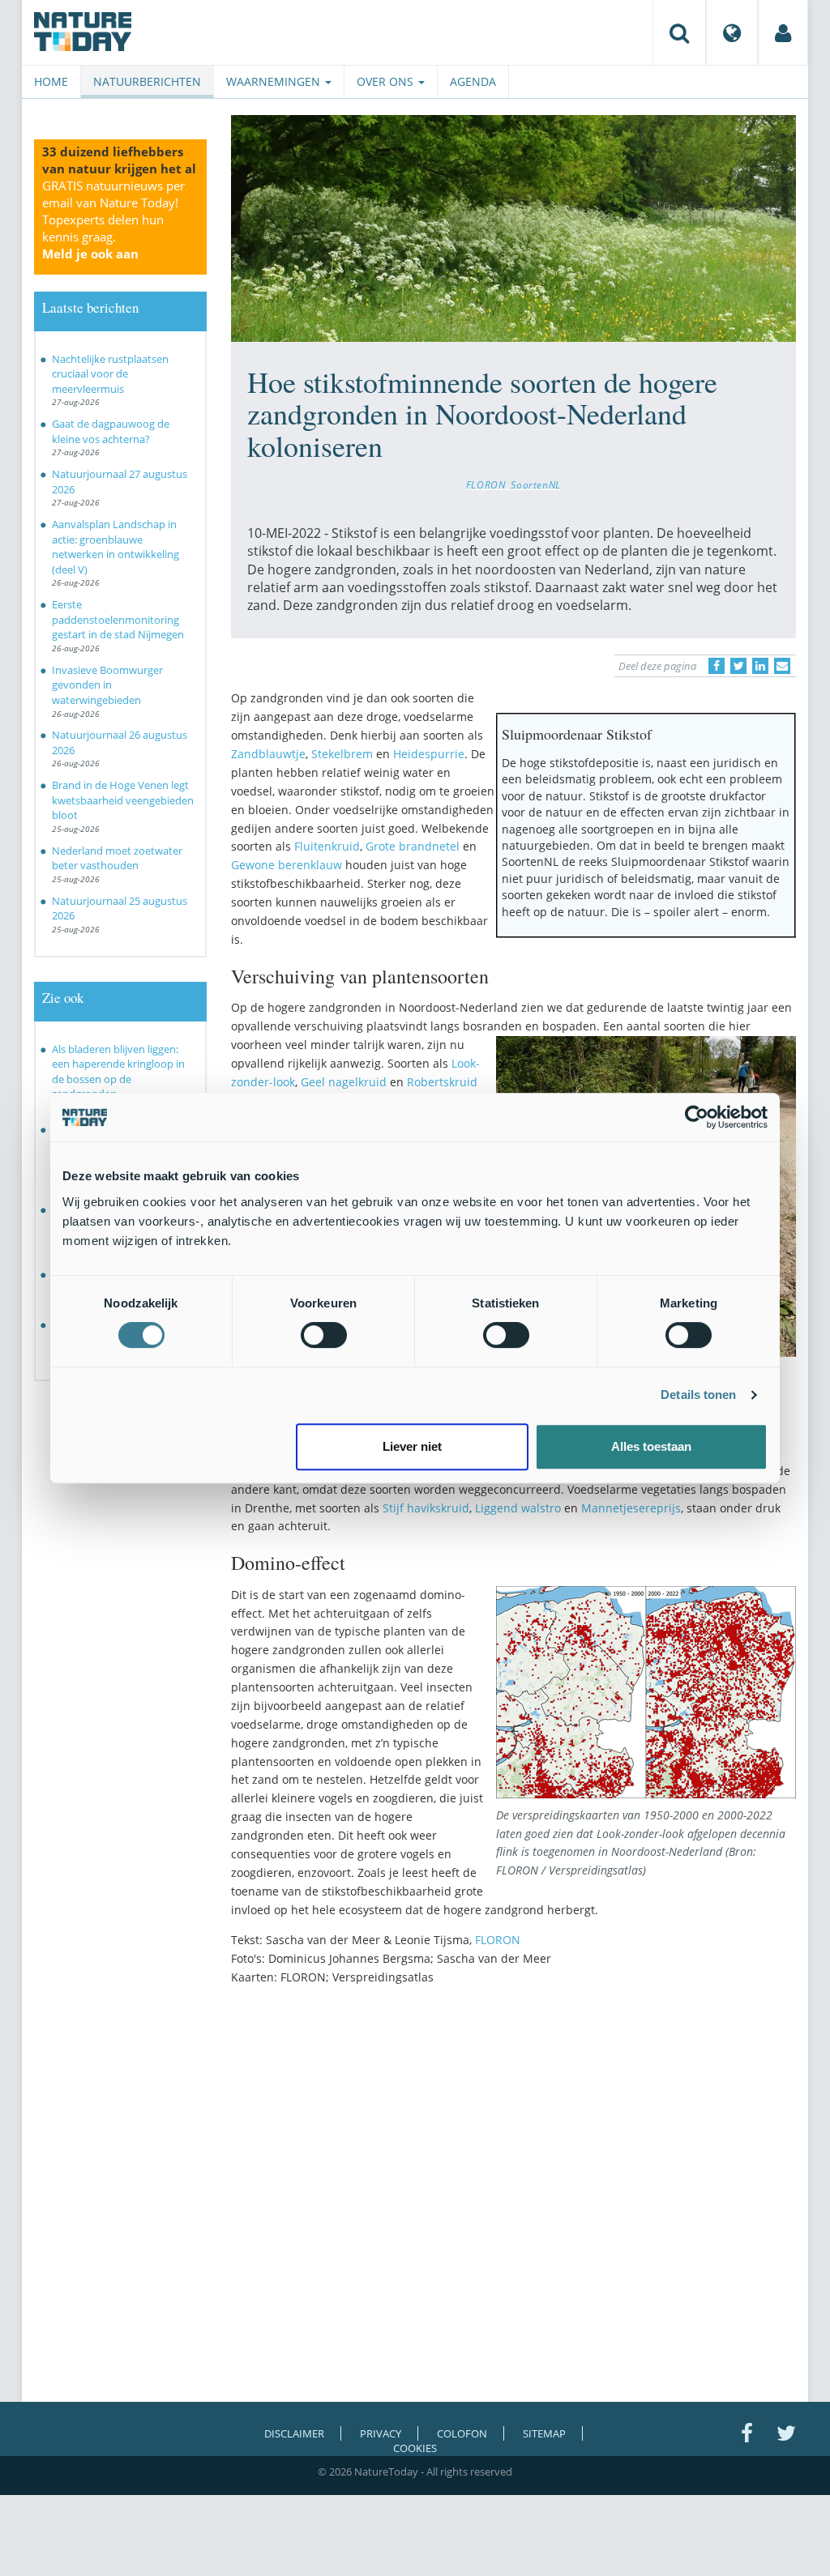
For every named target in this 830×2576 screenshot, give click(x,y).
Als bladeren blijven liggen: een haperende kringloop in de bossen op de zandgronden (118, 1072)
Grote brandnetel (413, 846)
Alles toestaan (651, 1446)
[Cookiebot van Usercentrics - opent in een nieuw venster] (697, 1117)
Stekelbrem (342, 754)
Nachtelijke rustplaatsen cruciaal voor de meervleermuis (110, 374)
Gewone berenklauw (287, 865)
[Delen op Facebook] (717, 666)
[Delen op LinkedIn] (760, 666)
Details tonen (698, 1395)
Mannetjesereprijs (631, 1508)
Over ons (387, 81)
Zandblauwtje (268, 754)
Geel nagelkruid (344, 1082)
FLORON (486, 484)
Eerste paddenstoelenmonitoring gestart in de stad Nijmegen (118, 619)
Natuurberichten (147, 81)
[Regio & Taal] (732, 32)
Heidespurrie (429, 754)
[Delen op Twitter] (738, 666)
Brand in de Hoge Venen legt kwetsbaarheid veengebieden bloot (123, 800)
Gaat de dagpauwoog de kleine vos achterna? (111, 431)
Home (51, 81)
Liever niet (412, 1446)
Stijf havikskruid (426, 1508)
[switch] (324, 1335)
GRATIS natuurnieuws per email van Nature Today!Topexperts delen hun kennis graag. (113, 220)
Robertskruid (442, 1082)
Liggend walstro (518, 1508)
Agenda (473, 81)
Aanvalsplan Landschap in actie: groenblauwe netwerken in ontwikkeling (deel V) (116, 547)
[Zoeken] (679, 32)
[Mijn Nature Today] (783, 32)
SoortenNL (535, 484)
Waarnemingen (275, 81)
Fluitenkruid (327, 846)
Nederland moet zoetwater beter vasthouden (117, 858)
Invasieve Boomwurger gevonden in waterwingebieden (107, 685)
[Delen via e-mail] (782, 666)
